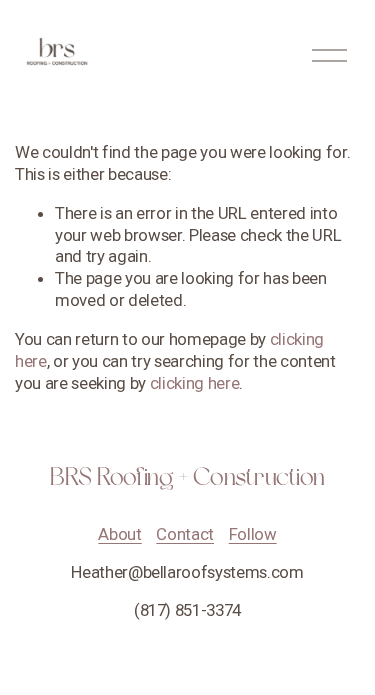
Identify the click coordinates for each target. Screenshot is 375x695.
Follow (253, 534)
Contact (185, 534)
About (119, 534)
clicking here (195, 383)
